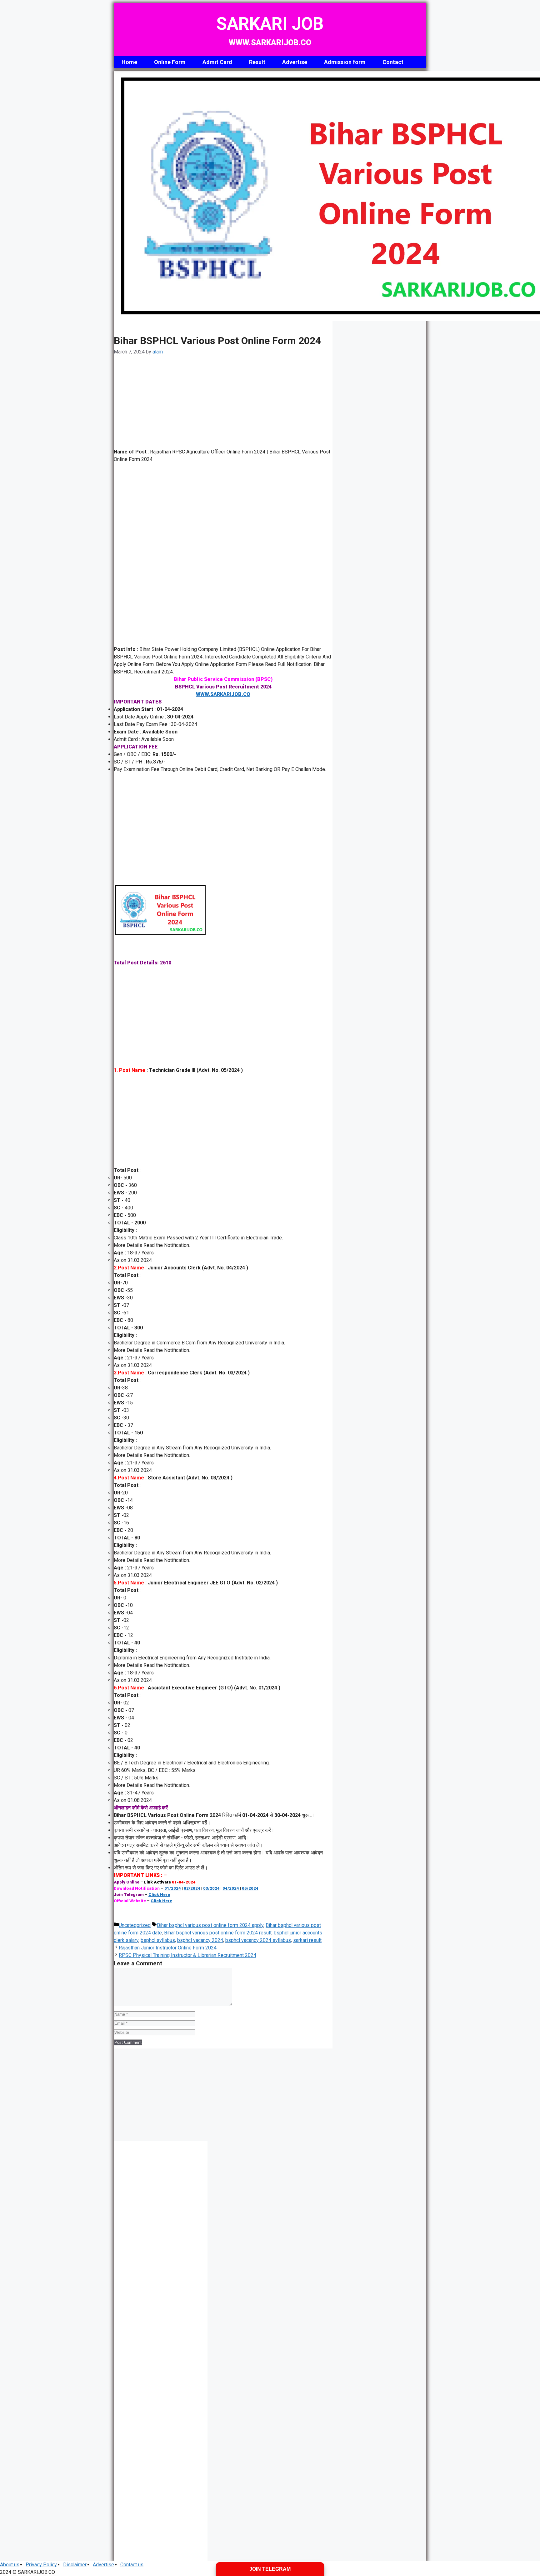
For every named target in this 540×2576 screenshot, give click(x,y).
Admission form (345, 62)
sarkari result (307, 1940)
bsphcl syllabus (158, 1940)
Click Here (159, 1895)
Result (257, 62)
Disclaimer (75, 2565)
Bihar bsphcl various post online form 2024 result (218, 1933)
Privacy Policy (41, 2565)
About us (10, 2565)
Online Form (170, 62)
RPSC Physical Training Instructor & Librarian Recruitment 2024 (187, 1955)
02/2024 (192, 1888)
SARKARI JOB (270, 24)
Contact (393, 62)
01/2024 (173, 1888)
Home (129, 62)
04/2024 (231, 1888)
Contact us (132, 2565)
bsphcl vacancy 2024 (200, 1940)
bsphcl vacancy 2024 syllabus (258, 1940)
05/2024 (250, 1888)
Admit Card (217, 62)
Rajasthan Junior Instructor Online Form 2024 (168, 1948)
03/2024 (211, 1888)
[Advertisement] (223, 402)
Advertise (295, 62)
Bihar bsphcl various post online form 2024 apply (210, 1925)
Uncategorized (135, 1925)
